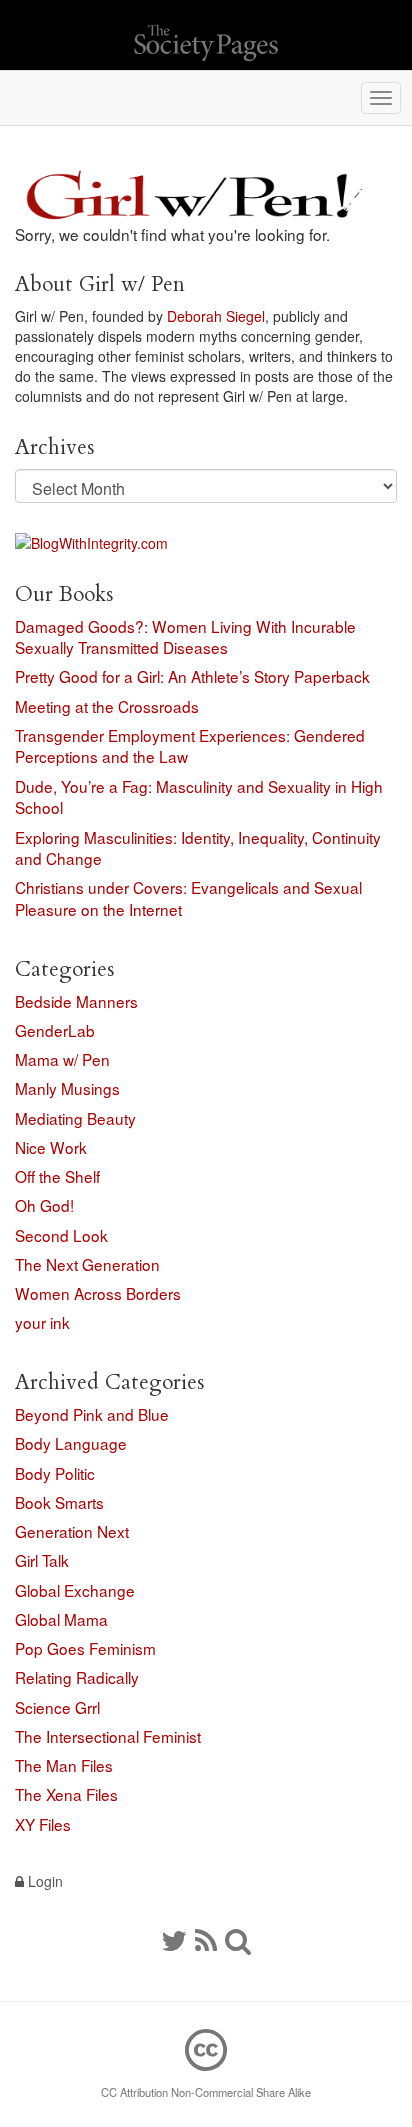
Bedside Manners (76, 1001)
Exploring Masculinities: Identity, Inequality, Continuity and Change (198, 848)
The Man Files (64, 1765)
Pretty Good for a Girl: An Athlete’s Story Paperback (192, 676)
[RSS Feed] (206, 1939)
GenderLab (55, 1030)
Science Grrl (57, 1707)
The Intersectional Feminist (108, 1736)
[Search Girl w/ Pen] (238, 1939)
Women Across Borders (98, 1293)
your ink (42, 1322)
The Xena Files (66, 1794)
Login (43, 1881)
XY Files (43, 1824)
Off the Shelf (57, 1176)
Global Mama (61, 1619)
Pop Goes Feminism (85, 1648)
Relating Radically (77, 1677)
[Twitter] (174, 1939)
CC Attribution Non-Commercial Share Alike (206, 2092)
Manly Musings (67, 1088)
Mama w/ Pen (62, 1059)
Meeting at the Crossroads (107, 706)
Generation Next (72, 1531)
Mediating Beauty (75, 1118)
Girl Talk (42, 1560)
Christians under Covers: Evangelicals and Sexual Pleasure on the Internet (188, 898)
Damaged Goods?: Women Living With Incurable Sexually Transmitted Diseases (185, 637)
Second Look (61, 1235)
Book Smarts (59, 1502)
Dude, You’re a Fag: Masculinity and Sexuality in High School (199, 797)
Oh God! (44, 1205)
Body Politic (55, 1473)
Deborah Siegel (216, 316)
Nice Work (51, 1147)
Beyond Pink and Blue (92, 1414)
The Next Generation (87, 1264)
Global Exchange (75, 1590)
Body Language (71, 1443)
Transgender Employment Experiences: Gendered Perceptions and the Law (190, 746)
